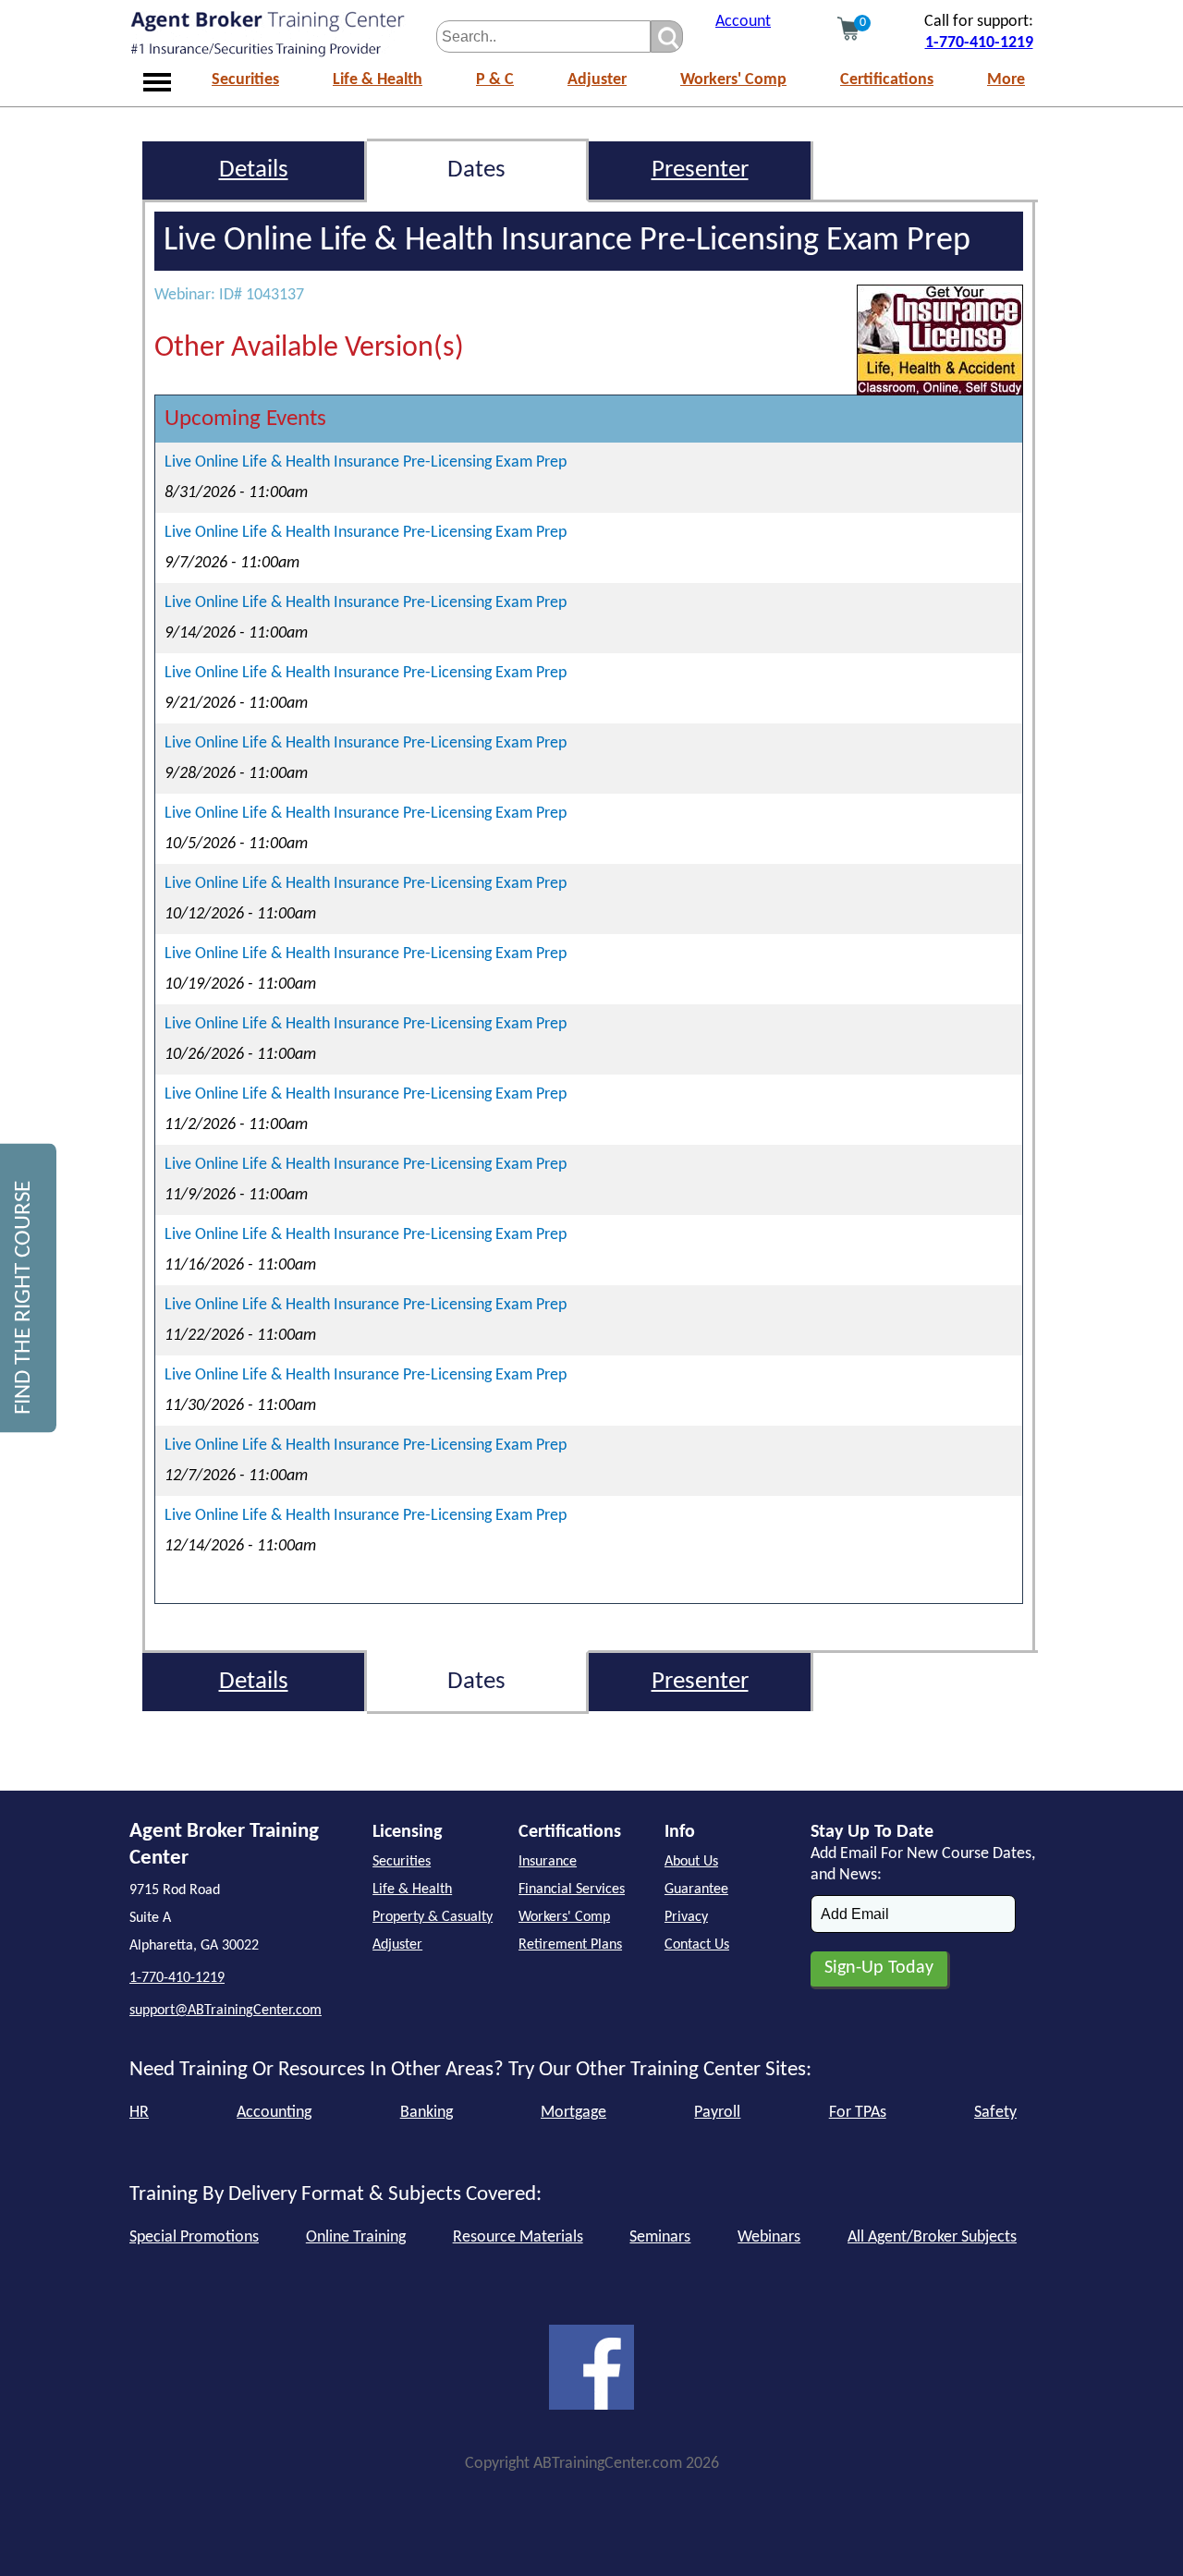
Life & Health (378, 80)
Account (743, 22)
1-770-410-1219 (979, 43)
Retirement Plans (570, 1945)
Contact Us (697, 1945)
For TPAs (858, 2113)
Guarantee (696, 1889)
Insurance (548, 1862)
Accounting (274, 2113)
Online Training (356, 2237)
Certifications (887, 80)
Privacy (686, 1917)
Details (254, 170)
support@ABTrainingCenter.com (226, 2011)
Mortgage (573, 2113)
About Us (691, 1862)
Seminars (660, 2237)
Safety (995, 2113)
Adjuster (597, 80)
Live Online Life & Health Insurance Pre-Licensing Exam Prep (366, 462)
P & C (495, 80)
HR (139, 2113)
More (1006, 80)
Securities (245, 80)
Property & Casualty (433, 1917)
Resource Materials (518, 2237)
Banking (427, 2113)
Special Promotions (194, 2237)
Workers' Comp (733, 80)
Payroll (717, 2113)
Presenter (700, 170)
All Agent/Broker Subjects (932, 2237)
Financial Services (572, 1889)
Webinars (769, 2237)
